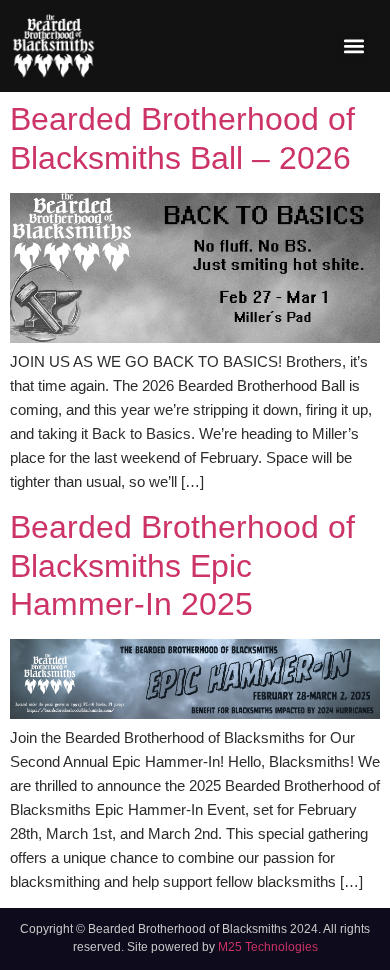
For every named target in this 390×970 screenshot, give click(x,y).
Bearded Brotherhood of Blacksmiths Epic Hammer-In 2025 (182, 565)
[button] (353, 46)
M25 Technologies (268, 947)
